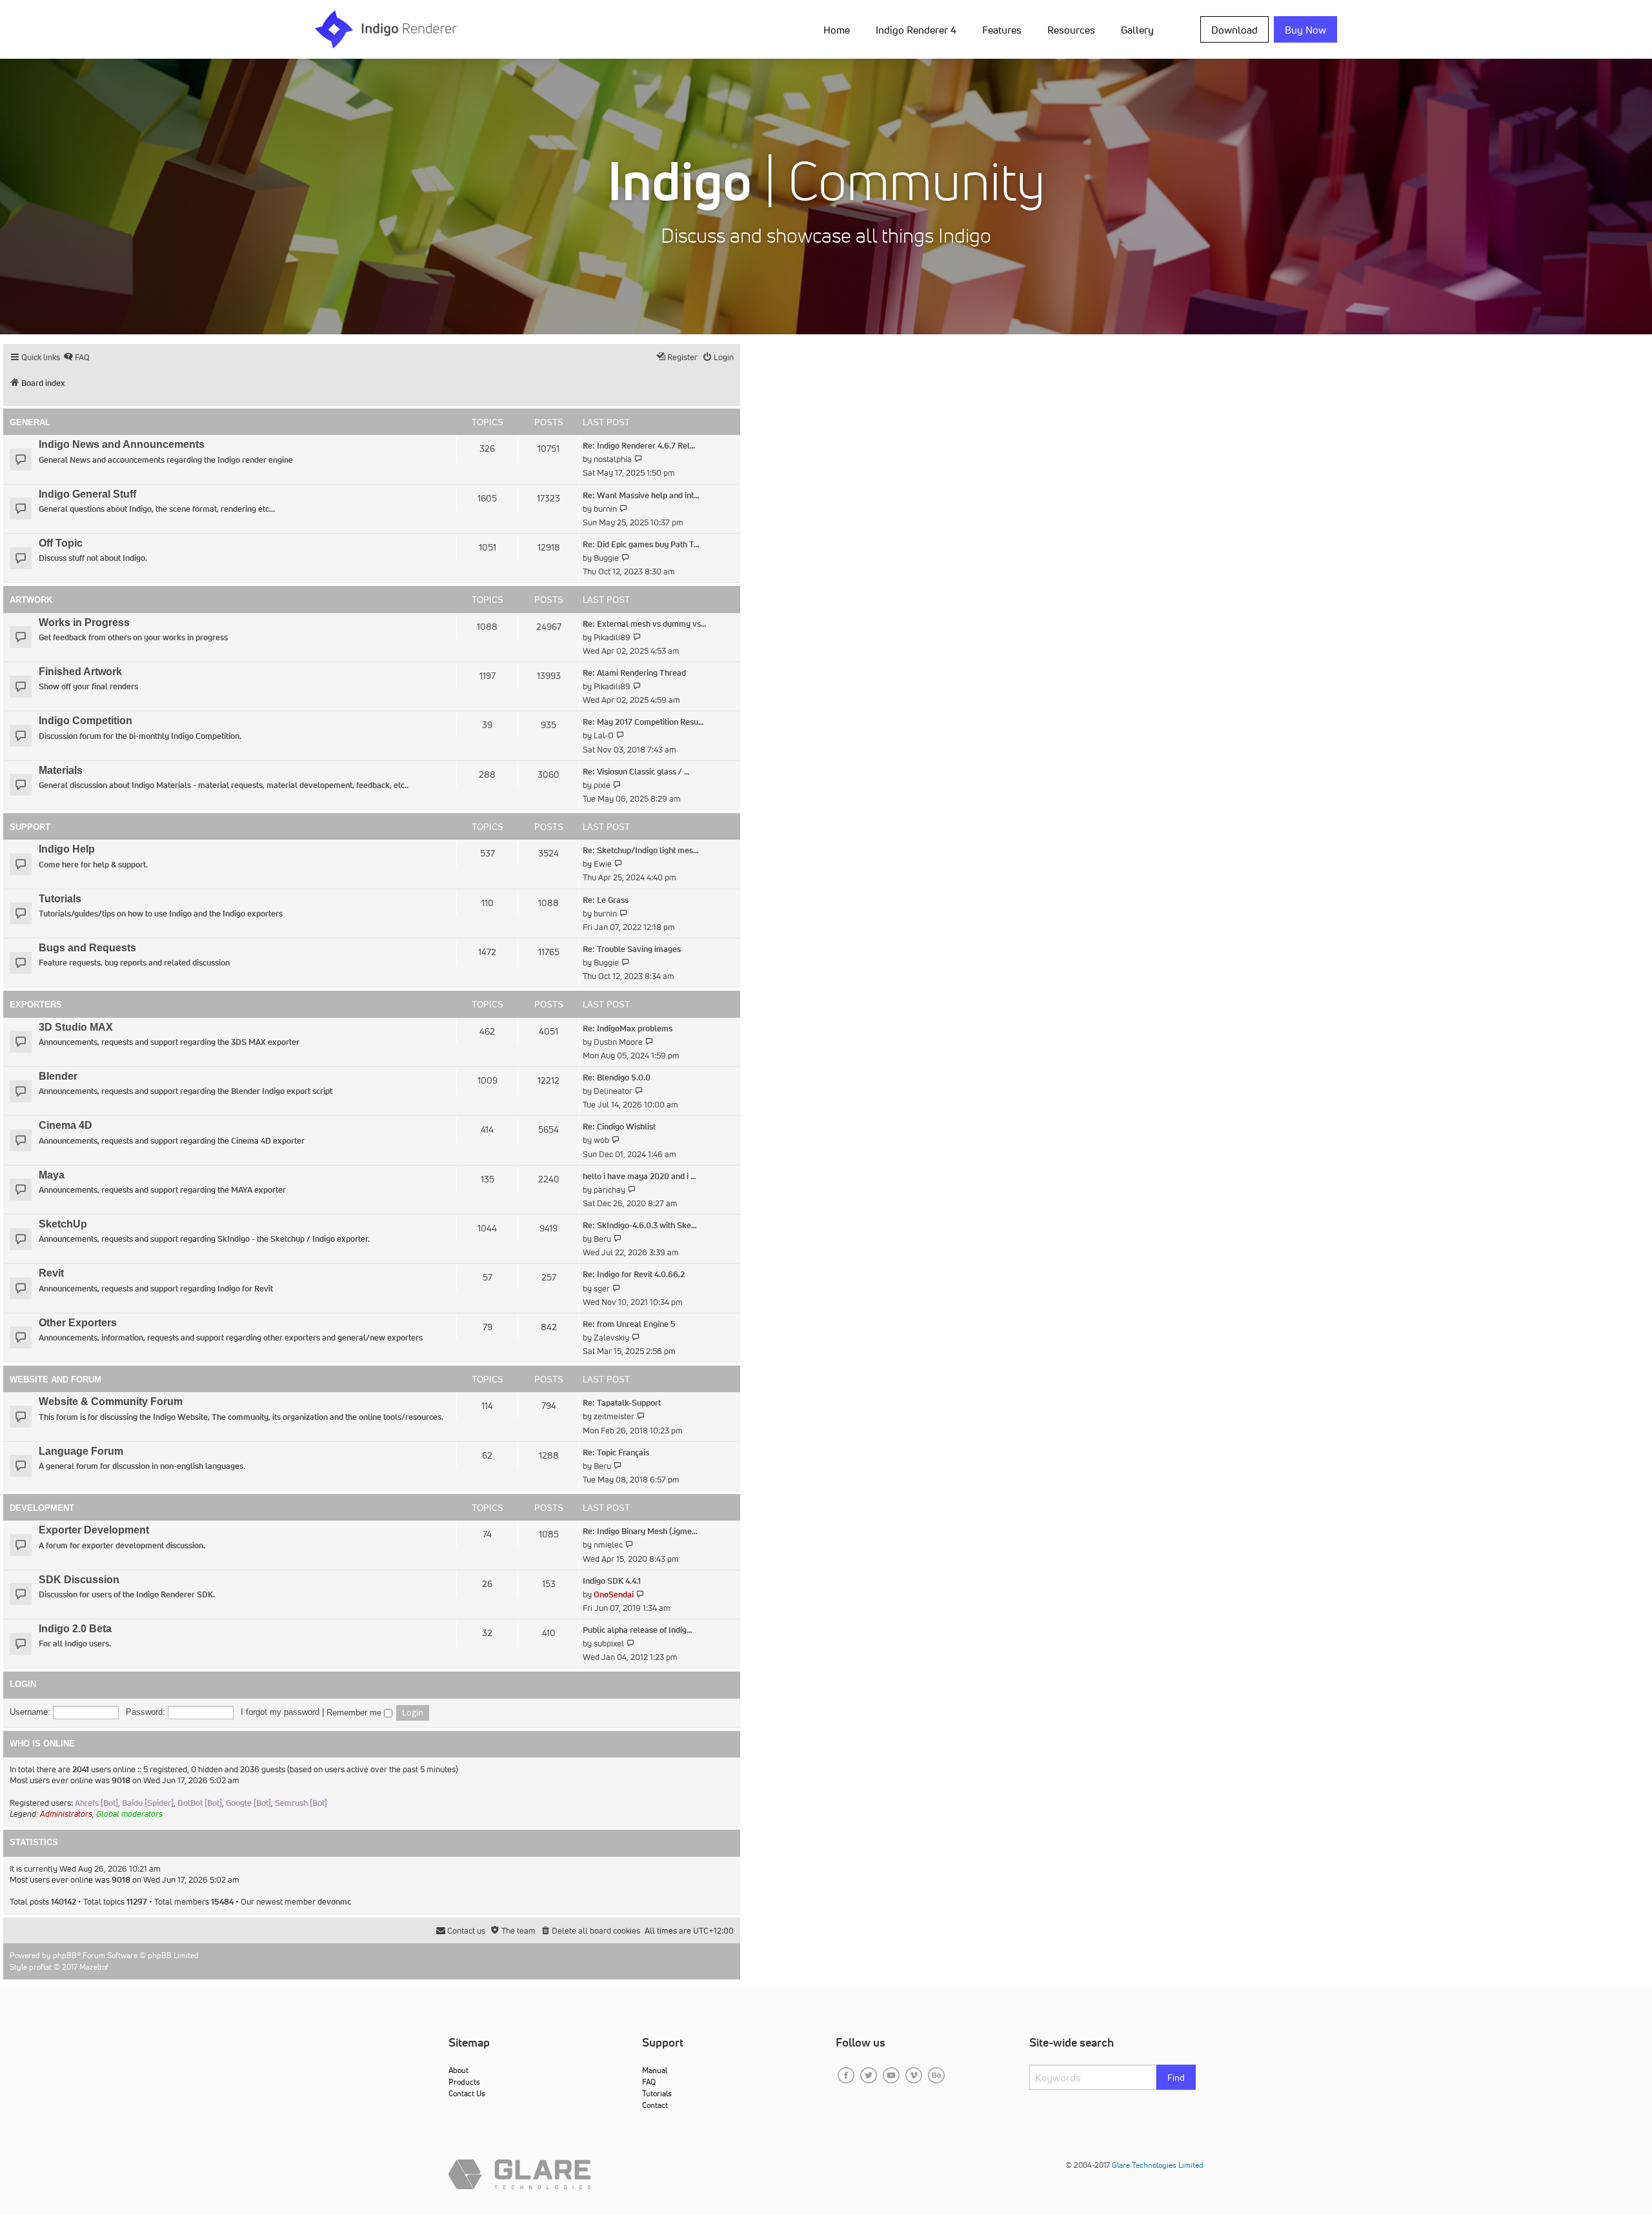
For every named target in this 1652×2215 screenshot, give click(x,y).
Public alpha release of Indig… (638, 1630)
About (458, 2070)
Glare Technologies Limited (1158, 2165)
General (30, 422)
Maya (52, 1175)
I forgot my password (280, 1712)
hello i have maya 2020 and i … (640, 1176)
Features (1002, 30)
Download (1234, 30)
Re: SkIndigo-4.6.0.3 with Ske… (640, 1225)
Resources (1071, 30)
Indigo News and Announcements (122, 444)
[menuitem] (839, 29)
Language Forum (81, 1451)
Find (1176, 2078)
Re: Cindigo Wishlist (619, 1127)
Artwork (31, 600)
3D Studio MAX (76, 1027)
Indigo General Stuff (87, 494)
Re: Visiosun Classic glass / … (636, 772)
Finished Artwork (80, 672)
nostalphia (613, 459)
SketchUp (63, 1224)
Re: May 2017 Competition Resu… (643, 722)
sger (602, 1289)
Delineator (613, 1091)
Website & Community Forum (111, 1401)
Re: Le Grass (606, 900)
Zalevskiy (611, 1338)
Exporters (36, 1005)
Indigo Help (67, 849)
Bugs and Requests (87, 948)
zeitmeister (614, 1416)
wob (601, 1140)
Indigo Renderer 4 (916, 30)
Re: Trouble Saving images (632, 949)
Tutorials (60, 899)
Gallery (1137, 30)
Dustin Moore (618, 1042)
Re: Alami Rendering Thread (634, 673)
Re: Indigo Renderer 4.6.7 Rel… (639, 446)
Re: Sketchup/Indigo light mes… (641, 850)
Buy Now (1305, 30)
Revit (51, 1273)
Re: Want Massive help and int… (641, 495)
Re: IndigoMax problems (628, 1028)
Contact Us (467, 2093)
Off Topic (61, 543)
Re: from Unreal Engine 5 (629, 1324)
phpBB (65, 1955)
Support (30, 827)
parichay (609, 1190)
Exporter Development (94, 1530)
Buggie (606, 558)
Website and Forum (55, 1380)
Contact (655, 2105)
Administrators (66, 1814)
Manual (655, 2070)
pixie (602, 785)
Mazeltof (94, 1967)
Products (464, 2082)
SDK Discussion (79, 1580)
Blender (58, 1076)
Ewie (603, 864)
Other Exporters (78, 1323)
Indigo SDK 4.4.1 (612, 1581)
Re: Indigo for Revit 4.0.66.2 (634, 1274)
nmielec (608, 1545)
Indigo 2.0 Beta (75, 1629)
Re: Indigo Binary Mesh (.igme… (640, 1531)
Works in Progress (84, 622)
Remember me (355, 1713)
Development (42, 1508)
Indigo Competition (86, 721)
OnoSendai (614, 1594)
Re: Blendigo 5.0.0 (617, 1077)
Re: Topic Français (616, 1452)
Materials (61, 770)
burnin (605, 509)
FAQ (649, 2082)
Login (23, 1684)
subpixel (609, 1644)
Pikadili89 (612, 637)
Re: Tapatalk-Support (622, 1403)
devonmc (334, 1902)
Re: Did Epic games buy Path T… (641, 544)
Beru (602, 1239)
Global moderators (129, 1814)
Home (837, 30)
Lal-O (604, 735)
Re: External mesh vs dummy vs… (645, 624)
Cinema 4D (65, 1125)
